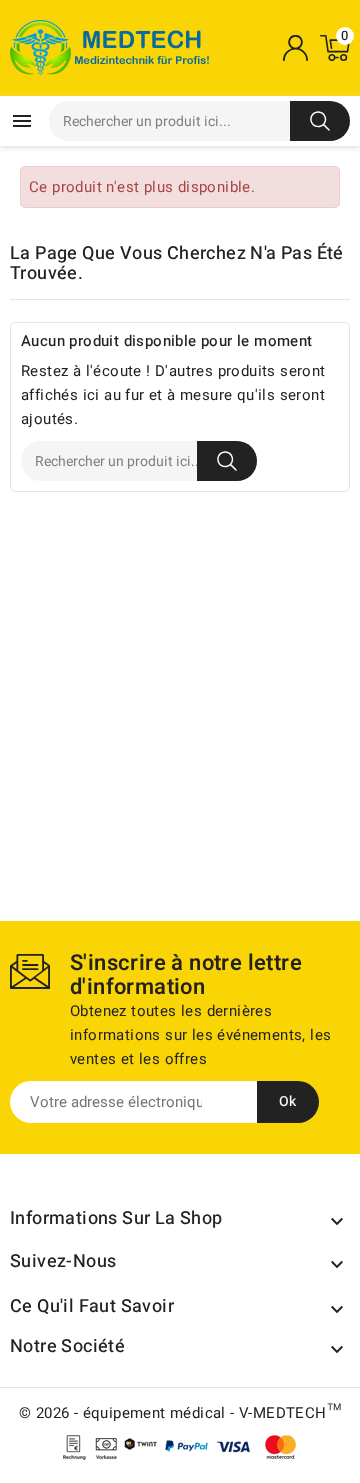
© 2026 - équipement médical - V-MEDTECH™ (180, 1413)
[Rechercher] (320, 121)
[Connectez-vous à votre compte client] (295, 48)
